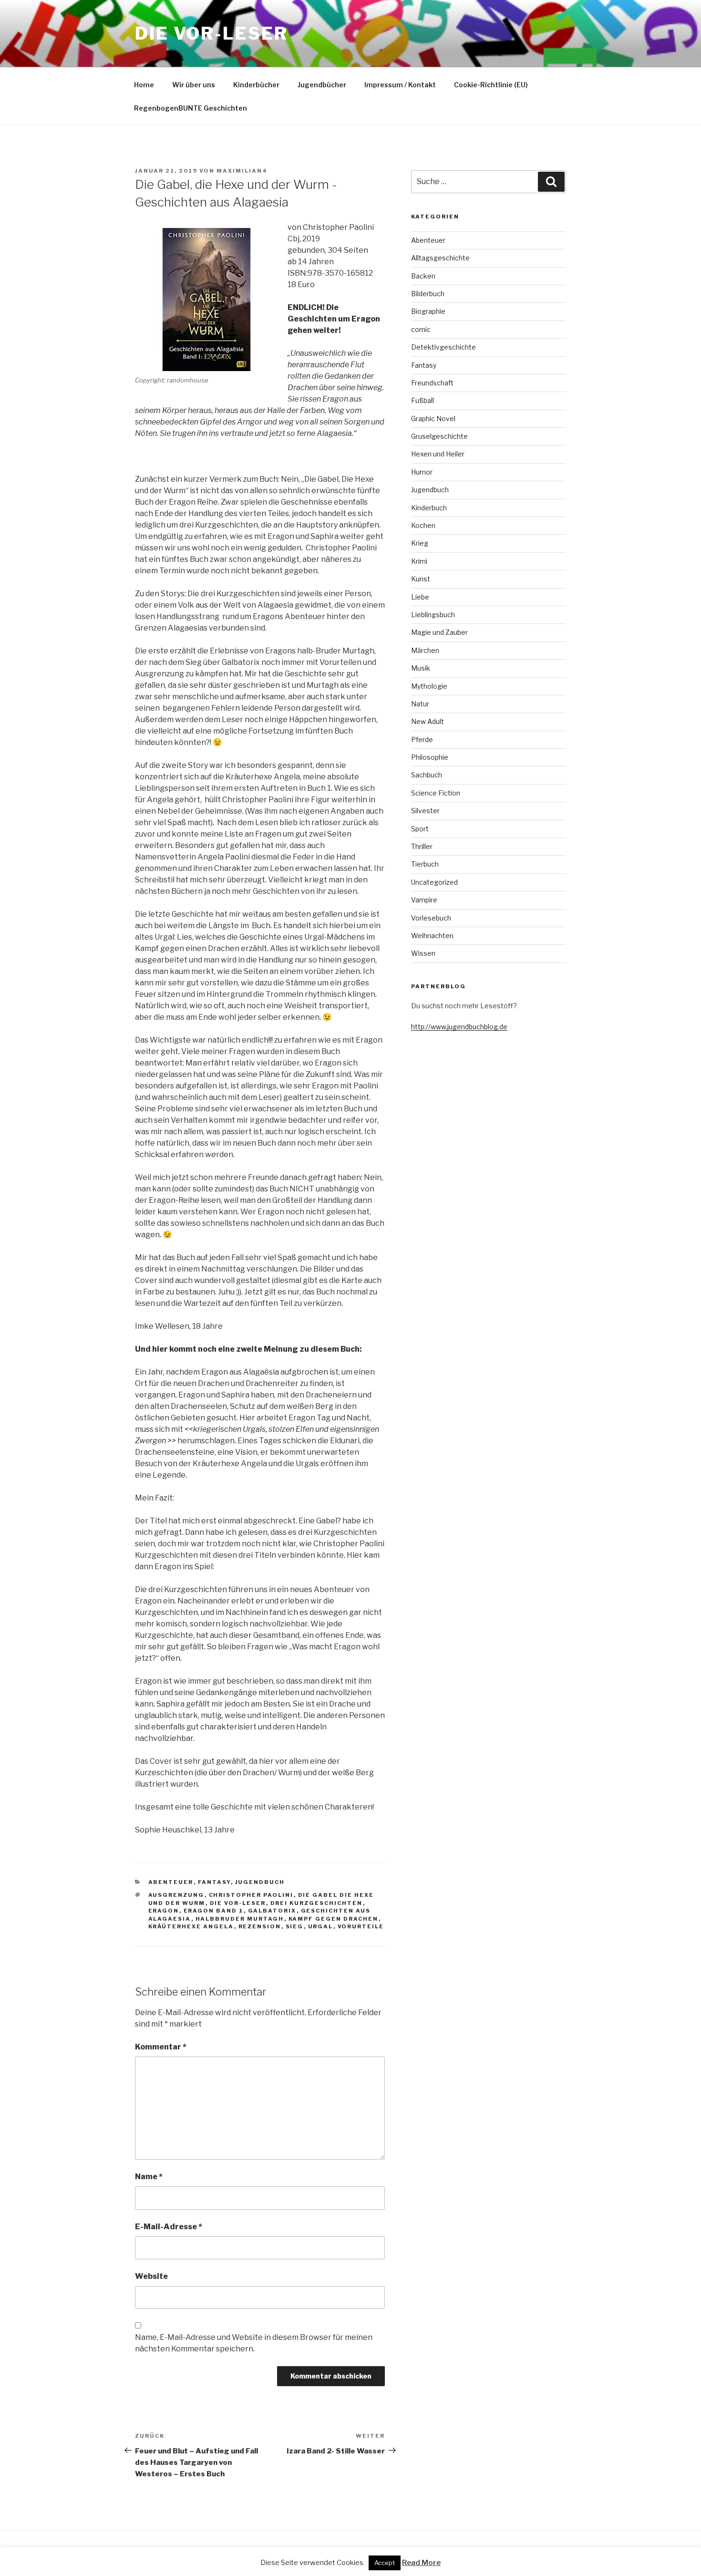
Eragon (164, 1911)
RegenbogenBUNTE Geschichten (191, 108)
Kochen (423, 525)
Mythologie (429, 686)
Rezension (260, 1926)
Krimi (419, 561)
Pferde (422, 740)
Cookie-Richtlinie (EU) (491, 85)
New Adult (428, 721)
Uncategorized (434, 882)
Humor (422, 472)
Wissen (423, 953)
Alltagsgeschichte (440, 258)
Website (151, 2276)
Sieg (295, 1926)
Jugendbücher (322, 85)
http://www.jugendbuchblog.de (459, 1027)
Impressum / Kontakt (400, 85)
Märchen (425, 650)
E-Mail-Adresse (169, 2227)
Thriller (422, 846)
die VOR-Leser (238, 1903)
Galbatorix (272, 1911)
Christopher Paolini (251, 1895)
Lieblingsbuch (433, 615)
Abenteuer (171, 1882)
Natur (420, 704)
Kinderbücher (256, 85)
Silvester (425, 811)
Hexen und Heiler (438, 454)
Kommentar (161, 2047)
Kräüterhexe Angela (191, 1926)
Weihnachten (432, 936)
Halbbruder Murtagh (240, 1919)
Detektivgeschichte (443, 347)
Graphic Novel (433, 419)
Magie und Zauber (439, 632)
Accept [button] (385, 2563)
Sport (420, 829)
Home (144, 85)
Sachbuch (427, 775)
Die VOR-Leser (211, 33)
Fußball (423, 400)
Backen (423, 276)
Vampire (424, 900)
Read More (421, 2563)
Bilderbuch (428, 294)
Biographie (428, 311)
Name (149, 2177)
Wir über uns (194, 85)
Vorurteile (361, 1926)
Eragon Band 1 (214, 1911)
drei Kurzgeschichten (317, 1903)
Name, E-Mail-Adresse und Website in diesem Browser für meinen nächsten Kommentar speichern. (254, 2343)
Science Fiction (436, 793)
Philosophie (430, 757)
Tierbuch (425, 864)
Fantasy (214, 1882)
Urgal (321, 1926)
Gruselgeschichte (439, 436)
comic (421, 329)
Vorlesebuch (431, 918)
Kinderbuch (429, 508)
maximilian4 (242, 171)
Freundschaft (432, 383)
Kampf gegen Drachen (334, 1919)
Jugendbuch (260, 1882)
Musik (421, 668)
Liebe (420, 597)
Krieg (420, 543)
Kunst (421, 579)
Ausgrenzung (176, 1895)
